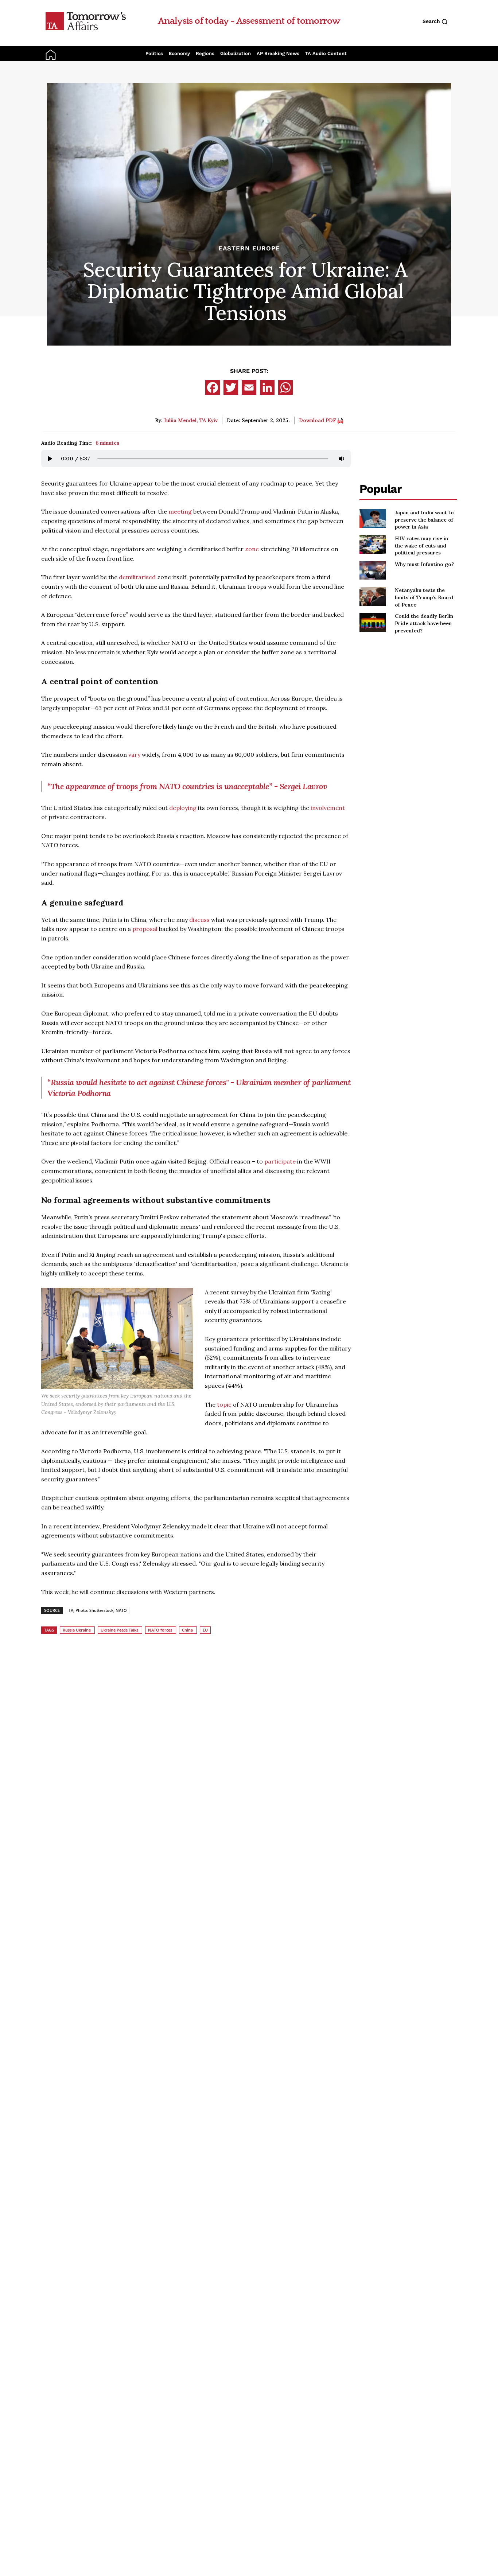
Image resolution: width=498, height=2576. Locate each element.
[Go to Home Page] (86, 21)
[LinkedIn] (267, 387)
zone (252, 549)
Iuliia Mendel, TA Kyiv (191, 420)
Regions (205, 53)
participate (280, 1161)
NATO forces (160, 1630)
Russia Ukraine (77, 1630)
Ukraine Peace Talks (119, 1630)
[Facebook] (213, 387)
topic (224, 1404)
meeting (180, 511)
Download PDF (318, 420)
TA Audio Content (326, 53)
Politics (154, 53)
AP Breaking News (278, 53)
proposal (145, 929)
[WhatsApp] (285, 387)
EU (205, 1630)
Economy (179, 53)
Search (432, 21)
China (187, 1630)
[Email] (249, 387)
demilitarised (137, 577)
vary (134, 755)
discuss (199, 920)
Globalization (236, 53)
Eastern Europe (249, 248)
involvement (328, 808)
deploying (183, 808)
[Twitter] (231, 387)
